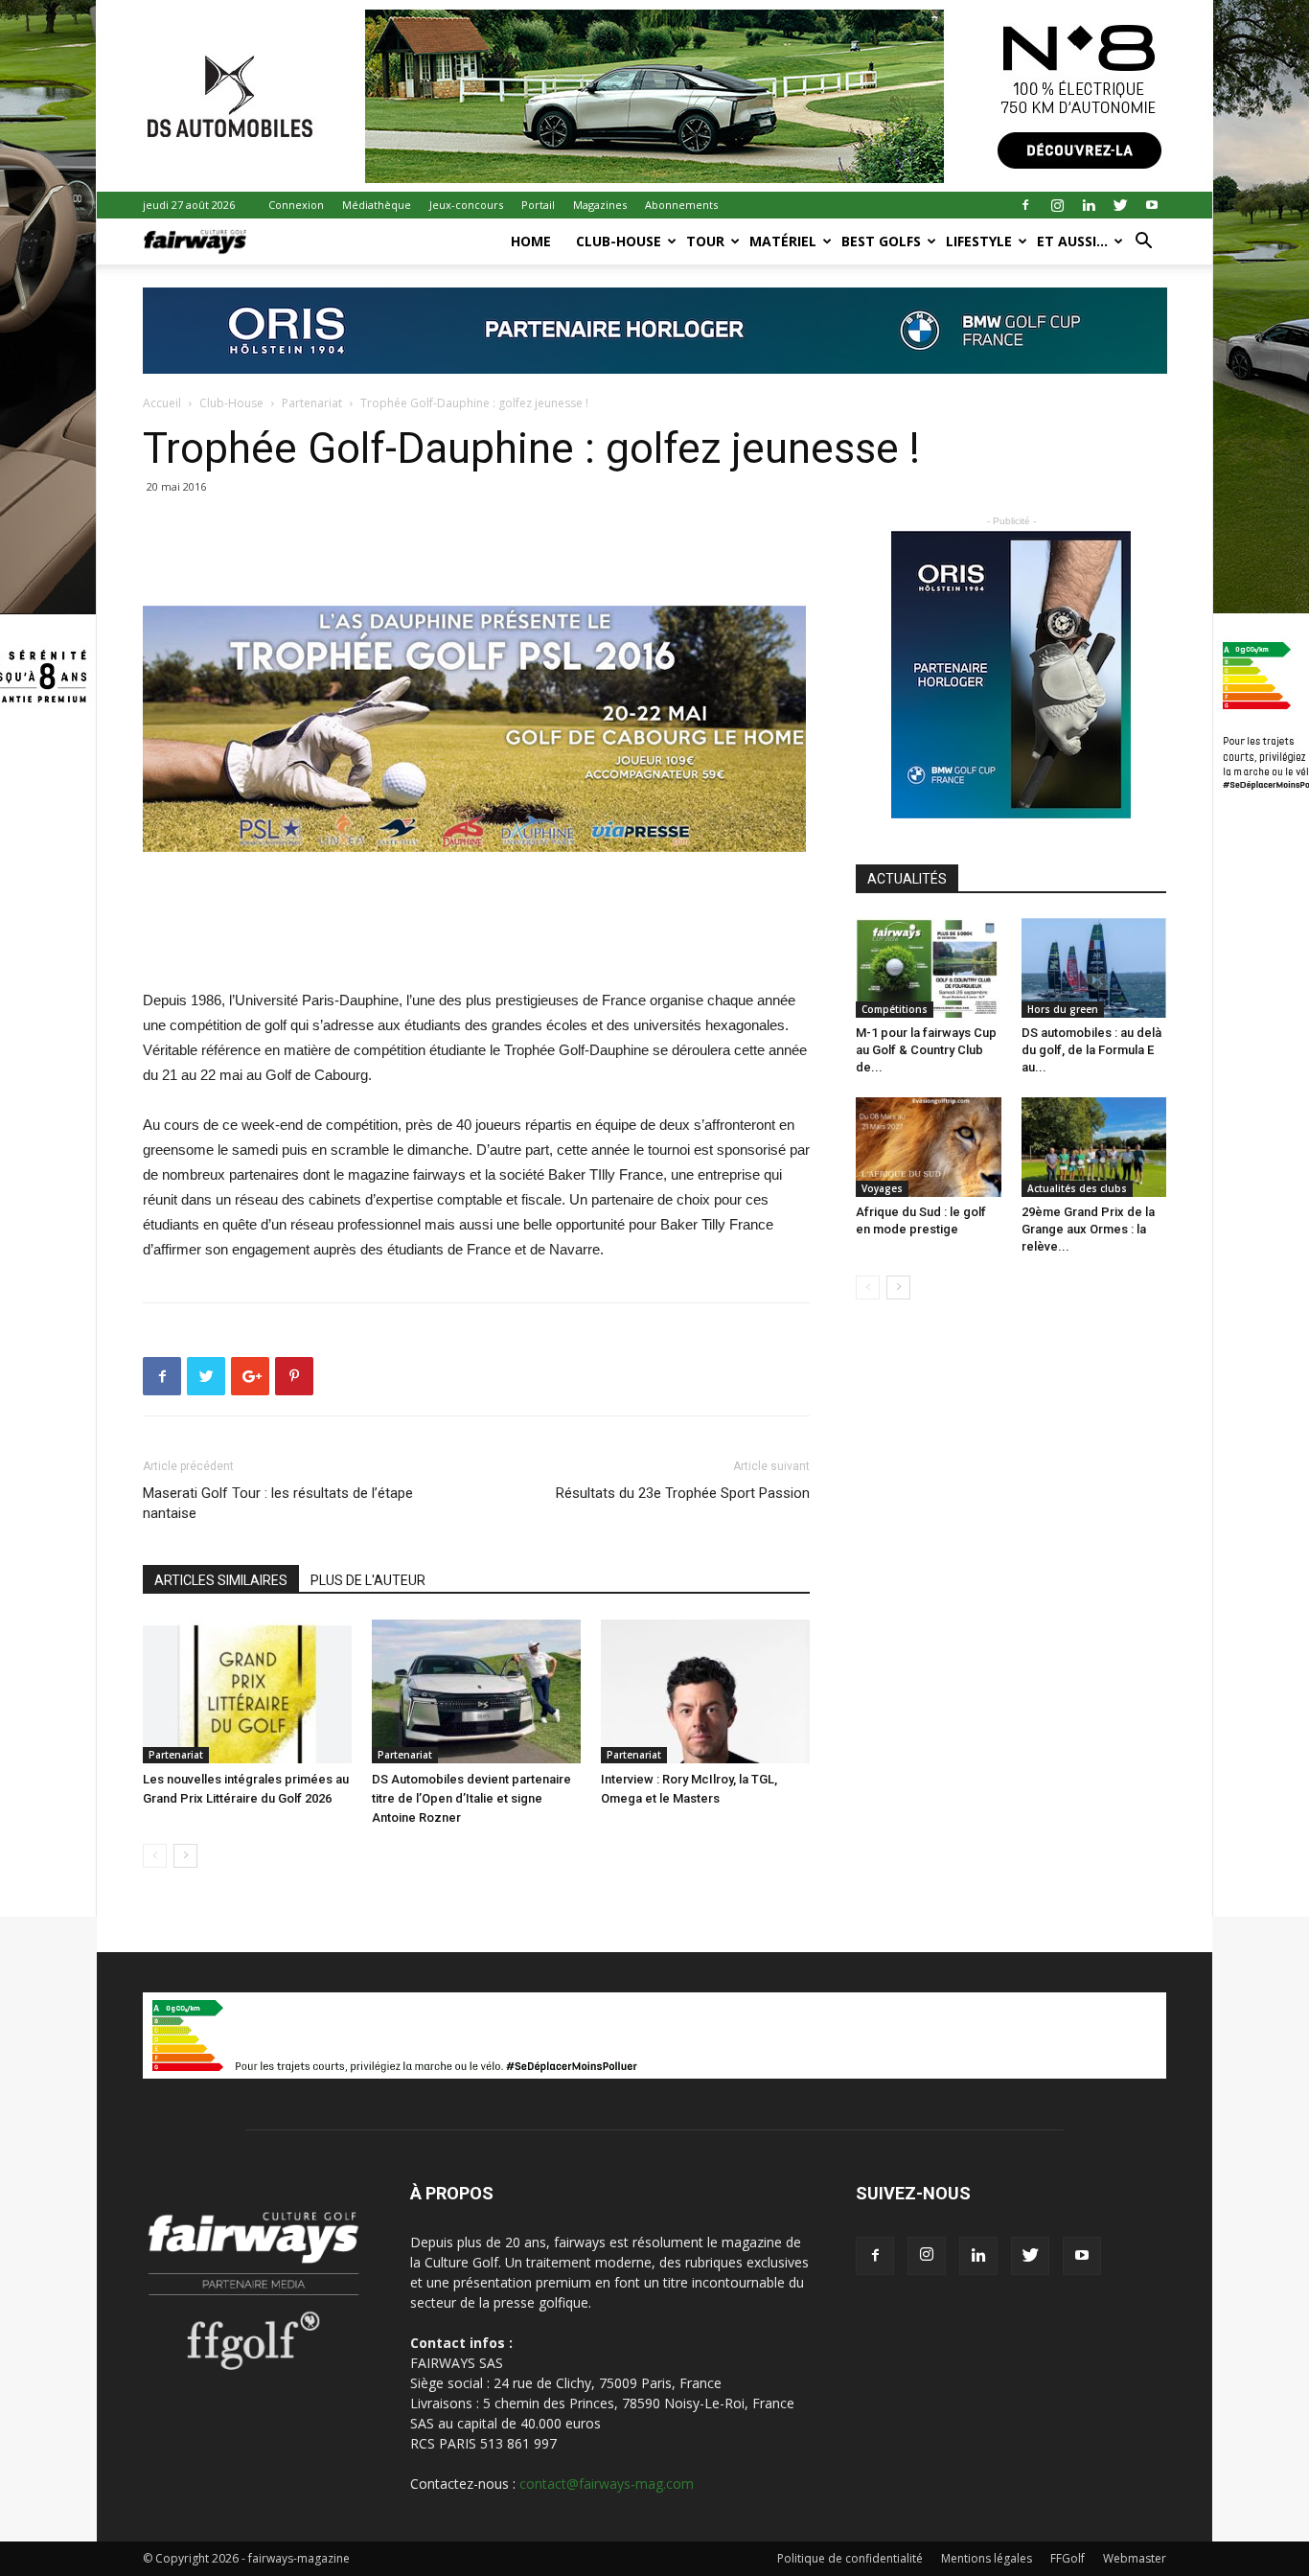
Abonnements (681, 205)
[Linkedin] (1089, 205)
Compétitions (895, 1009)
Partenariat (312, 403)
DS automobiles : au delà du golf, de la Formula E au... (1091, 1050)
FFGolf (1068, 2558)
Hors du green (1063, 1009)
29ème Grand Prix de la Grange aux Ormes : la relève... (1088, 1229)
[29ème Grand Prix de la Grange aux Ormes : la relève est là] (1094, 1147)
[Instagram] (1057, 205)
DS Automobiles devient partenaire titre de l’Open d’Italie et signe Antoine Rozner (471, 1798)
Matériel (783, 241)
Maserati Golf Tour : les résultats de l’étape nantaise (278, 1503)
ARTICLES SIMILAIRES (221, 1580)
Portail (538, 205)
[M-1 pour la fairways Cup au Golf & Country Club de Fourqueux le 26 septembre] (929, 968)
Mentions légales (987, 2558)
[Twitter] (1120, 205)
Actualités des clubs (1077, 1188)
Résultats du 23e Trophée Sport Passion (683, 1493)
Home (531, 241)
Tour (705, 241)
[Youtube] (1152, 205)
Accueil (162, 403)
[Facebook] (1025, 205)
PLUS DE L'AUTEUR (368, 1580)
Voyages (882, 1188)
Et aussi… (1072, 241)
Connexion (296, 205)
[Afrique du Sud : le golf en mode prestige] (929, 1147)
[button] (1143, 243)
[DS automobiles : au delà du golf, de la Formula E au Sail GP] (1094, 968)
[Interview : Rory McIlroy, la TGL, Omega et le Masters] (705, 1691)
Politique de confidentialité (850, 2558)
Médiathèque (377, 205)
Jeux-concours (466, 205)
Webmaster (1135, 2558)
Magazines (600, 205)
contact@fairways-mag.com (607, 2484)
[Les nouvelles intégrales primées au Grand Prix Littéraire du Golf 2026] (247, 1691)
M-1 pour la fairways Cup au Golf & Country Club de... (926, 1050)
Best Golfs (881, 241)
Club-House (619, 241)
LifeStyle (979, 241)
